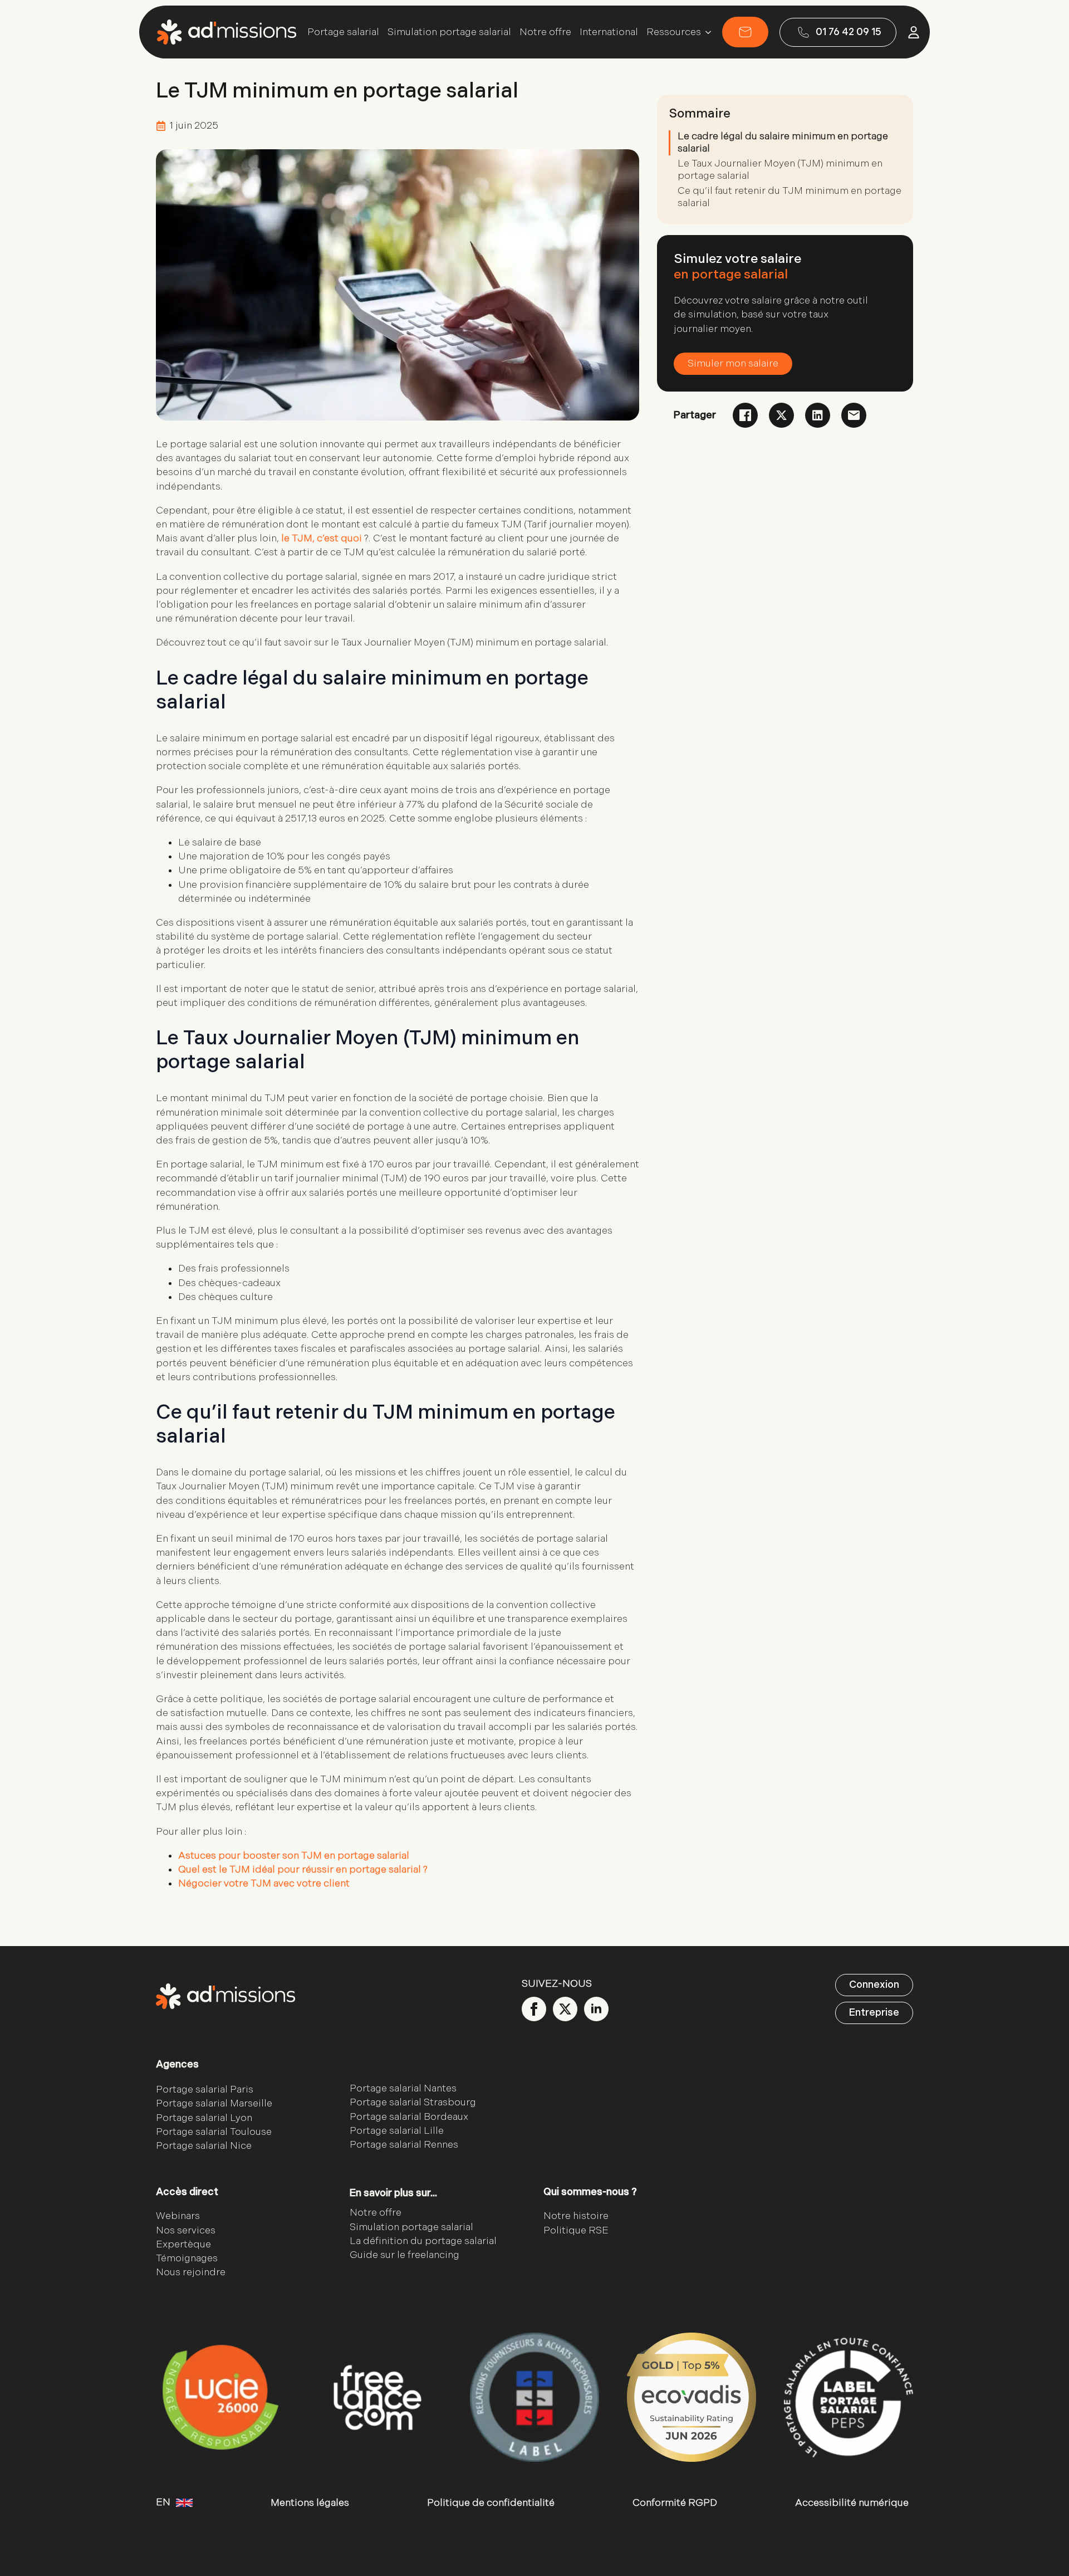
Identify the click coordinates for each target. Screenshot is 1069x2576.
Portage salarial (343, 32)
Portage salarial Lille (397, 2131)
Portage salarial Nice (204, 2146)
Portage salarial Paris (205, 2090)
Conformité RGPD (675, 2503)
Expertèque (183, 2244)
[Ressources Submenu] (706, 32)
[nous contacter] (745, 32)
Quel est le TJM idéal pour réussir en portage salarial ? (303, 1869)
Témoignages (187, 2258)
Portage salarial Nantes (403, 2089)
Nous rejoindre (191, 2273)
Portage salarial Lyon (204, 2118)
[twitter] (565, 2009)
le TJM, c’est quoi (322, 538)
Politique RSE (576, 2230)
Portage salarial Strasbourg (413, 2103)
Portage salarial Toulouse (214, 2132)
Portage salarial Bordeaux (409, 2117)
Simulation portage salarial (449, 32)
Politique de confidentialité (491, 2503)
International (609, 32)
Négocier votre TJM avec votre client (264, 1883)
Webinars (178, 2216)
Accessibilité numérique (852, 2503)
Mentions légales (310, 2503)
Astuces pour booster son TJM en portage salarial (294, 1856)
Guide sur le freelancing (404, 2255)
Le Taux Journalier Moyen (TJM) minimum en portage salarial (780, 170)
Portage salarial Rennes (404, 2145)
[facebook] (534, 2009)
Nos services (186, 2230)
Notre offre (545, 32)
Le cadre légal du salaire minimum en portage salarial (783, 142)
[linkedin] (596, 2009)
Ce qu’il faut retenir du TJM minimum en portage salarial (790, 197)
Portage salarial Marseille (214, 2104)
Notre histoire (576, 2216)
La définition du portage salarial (423, 2241)
